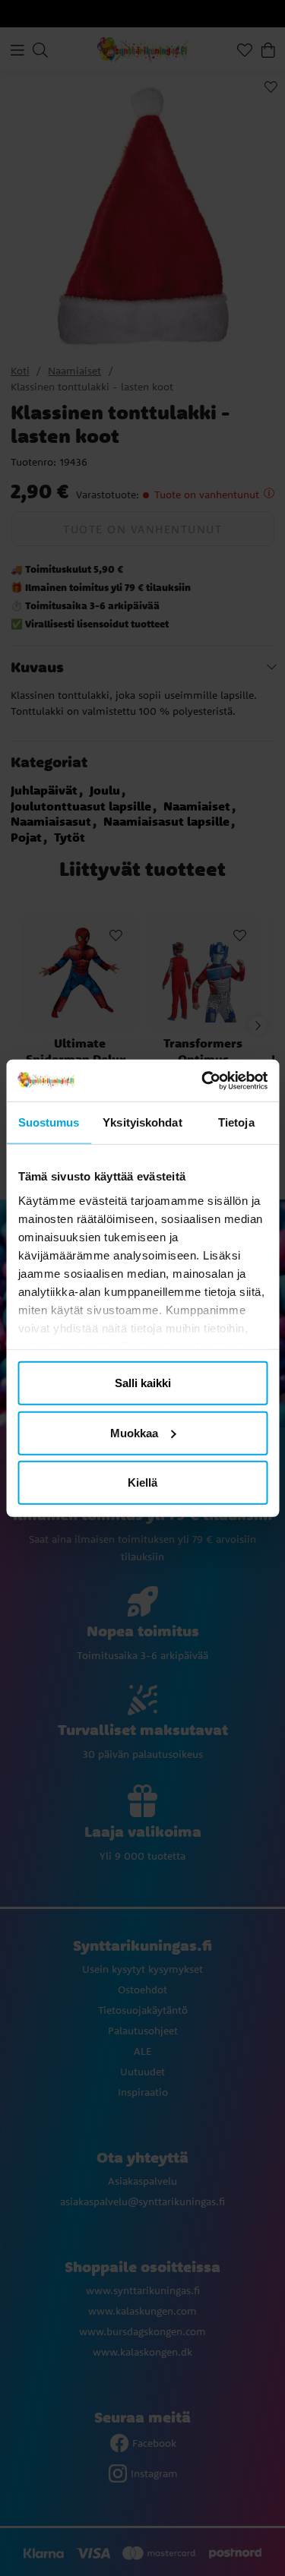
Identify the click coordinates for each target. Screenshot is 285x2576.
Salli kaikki (143, 1383)
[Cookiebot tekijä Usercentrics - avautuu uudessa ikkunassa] (203, 1080)
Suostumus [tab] (49, 1122)
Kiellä (142, 1482)
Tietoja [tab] (236, 1122)
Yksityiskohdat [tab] (142, 1122)
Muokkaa (134, 1432)
